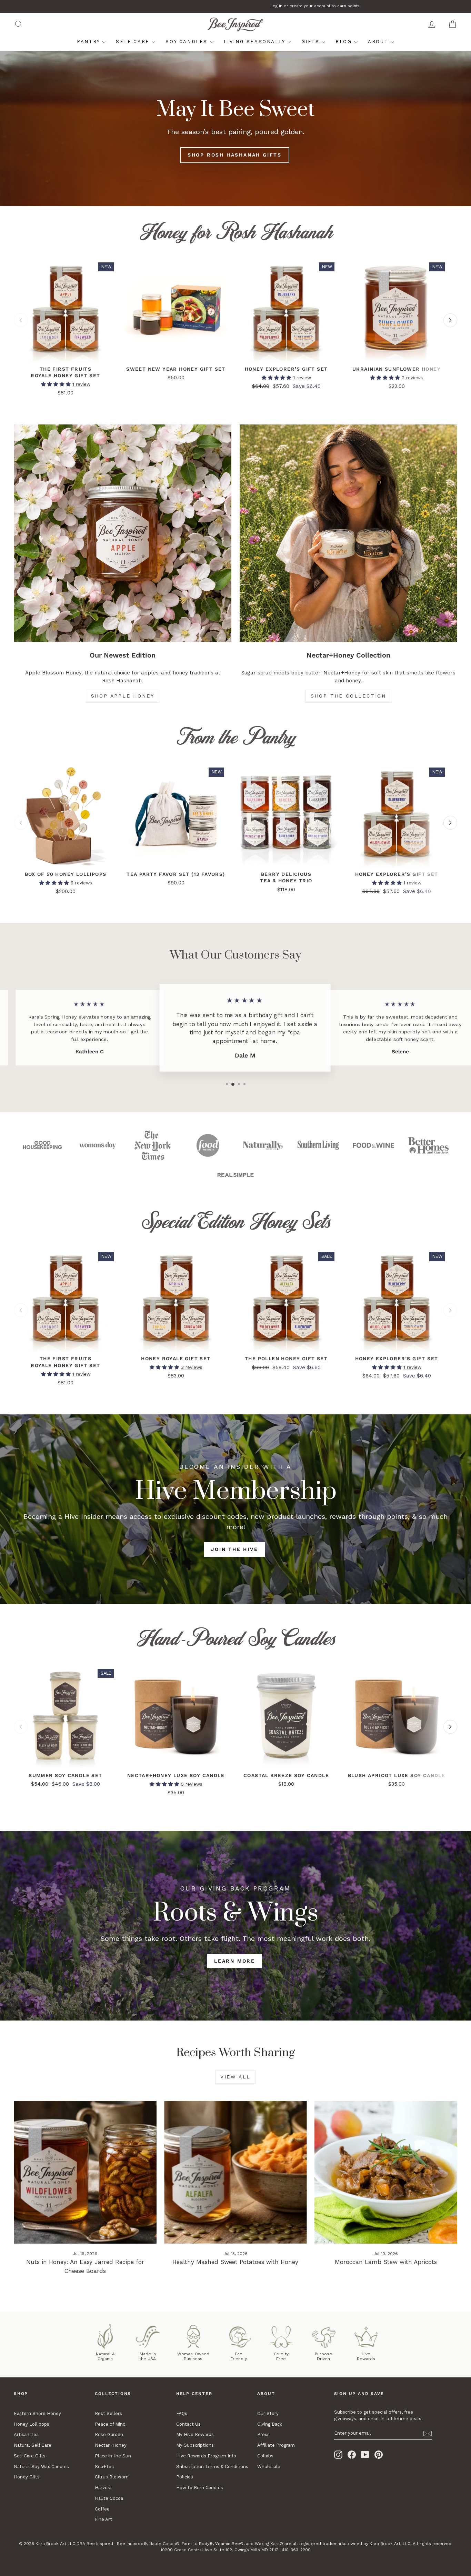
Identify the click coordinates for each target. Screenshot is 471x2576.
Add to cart (66, 355)
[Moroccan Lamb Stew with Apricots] (386, 2172)
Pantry (89, 42)
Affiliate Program (276, 2445)
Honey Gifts (27, 2477)
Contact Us (188, 2424)
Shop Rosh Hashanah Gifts (235, 155)
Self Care (134, 42)
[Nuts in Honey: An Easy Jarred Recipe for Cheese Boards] (85, 2172)
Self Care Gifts (30, 2456)
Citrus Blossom (112, 2477)
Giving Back (270, 2424)
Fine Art (103, 2519)
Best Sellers (108, 2413)
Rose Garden (109, 2434)
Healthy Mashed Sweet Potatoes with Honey (235, 2262)
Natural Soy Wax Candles (41, 2467)
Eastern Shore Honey (37, 2413)
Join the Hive (234, 1549)
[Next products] (450, 320)
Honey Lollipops (32, 2424)
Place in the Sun (113, 2456)
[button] (57, 384)
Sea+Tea (104, 2467)
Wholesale (269, 2467)
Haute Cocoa (109, 2498)
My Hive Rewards (195, 2434)
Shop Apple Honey (123, 696)
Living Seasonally (256, 42)
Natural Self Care (33, 2445)
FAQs (182, 2413)
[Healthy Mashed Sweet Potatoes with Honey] (235, 2172)
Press (263, 2434)
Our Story (268, 2413)
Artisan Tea (26, 2434)
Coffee (102, 2509)
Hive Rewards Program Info (206, 2456)
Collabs (265, 2456)
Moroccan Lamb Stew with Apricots (386, 2262)
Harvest (103, 2488)
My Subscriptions (195, 2445)
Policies (185, 2477)
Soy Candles (188, 42)
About (379, 42)
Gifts (312, 42)
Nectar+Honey (111, 2445)
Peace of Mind (110, 2424)
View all (235, 2077)
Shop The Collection (348, 696)
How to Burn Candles (200, 2488)
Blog (345, 42)
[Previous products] (21, 320)
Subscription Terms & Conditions (212, 2467)
